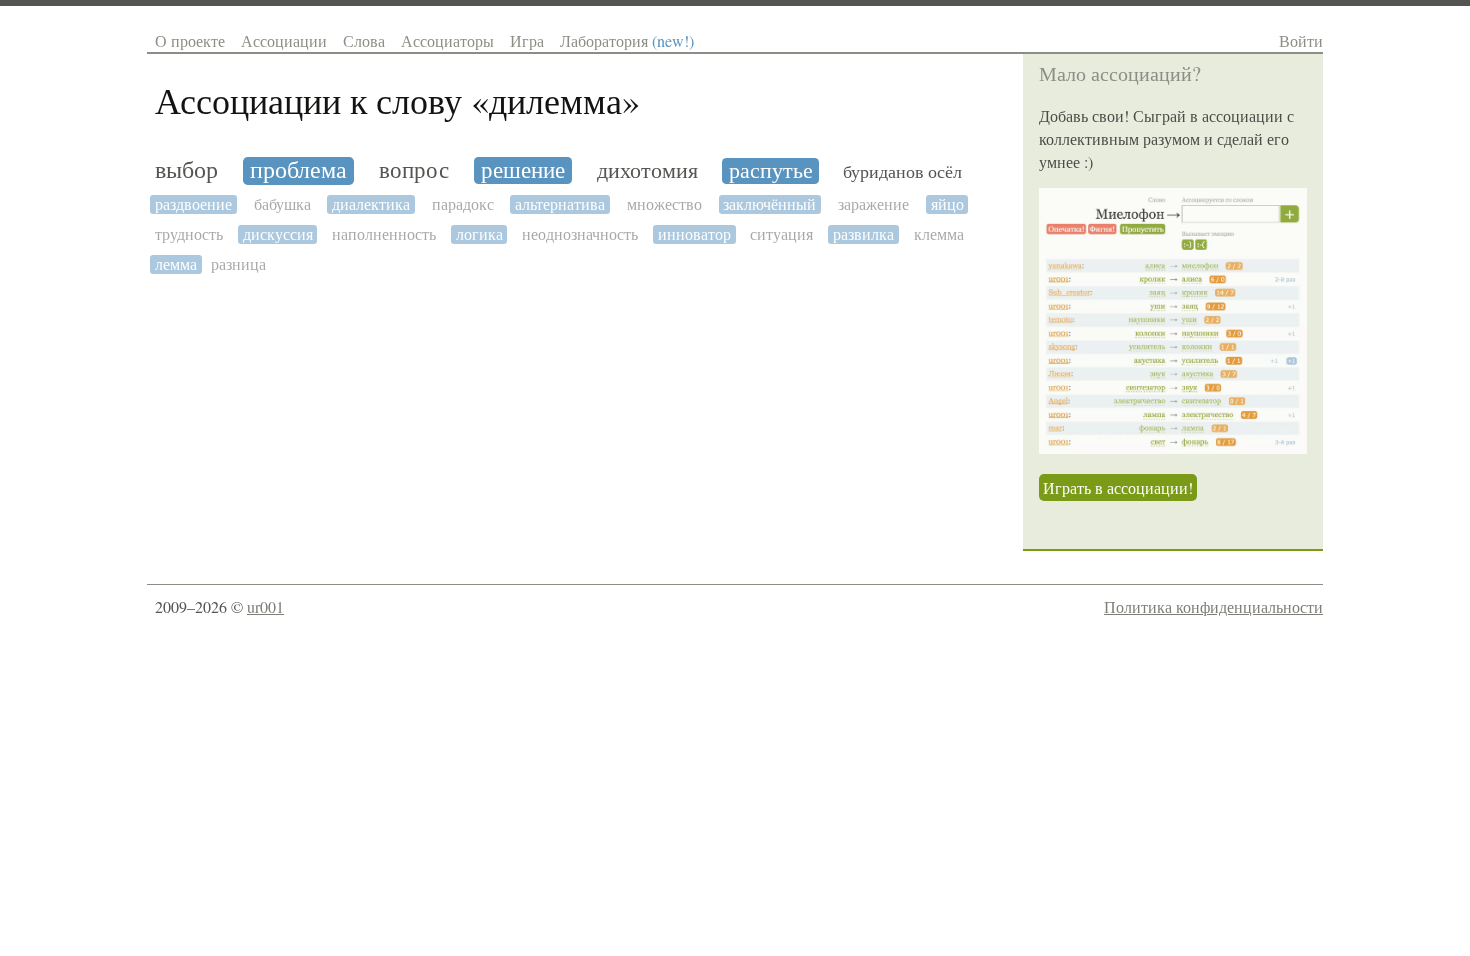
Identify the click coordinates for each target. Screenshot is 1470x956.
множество (664, 204)
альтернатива (560, 204)
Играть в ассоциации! (1118, 487)
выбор (186, 170)
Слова (364, 40)
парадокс (463, 204)
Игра (527, 40)
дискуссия (278, 234)
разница (238, 264)
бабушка (282, 204)
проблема (298, 171)
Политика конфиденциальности (1213, 606)
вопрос (414, 171)
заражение (873, 204)
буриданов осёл (902, 172)
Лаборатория (627, 40)
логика (479, 234)
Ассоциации (284, 40)
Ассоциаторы (447, 40)
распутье (771, 171)
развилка (863, 234)
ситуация (781, 234)
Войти (1301, 40)
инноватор (694, 234)
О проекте (190, 40)
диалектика (371, 204)
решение (523, 170)
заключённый (769, 204)
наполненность (384, 234)
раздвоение (193, 204)
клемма (939, 234)
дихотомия (647, 171)
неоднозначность (580, 234)
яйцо (947, 204)
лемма (176, 264)
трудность (189, 234)
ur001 (265, 606)
